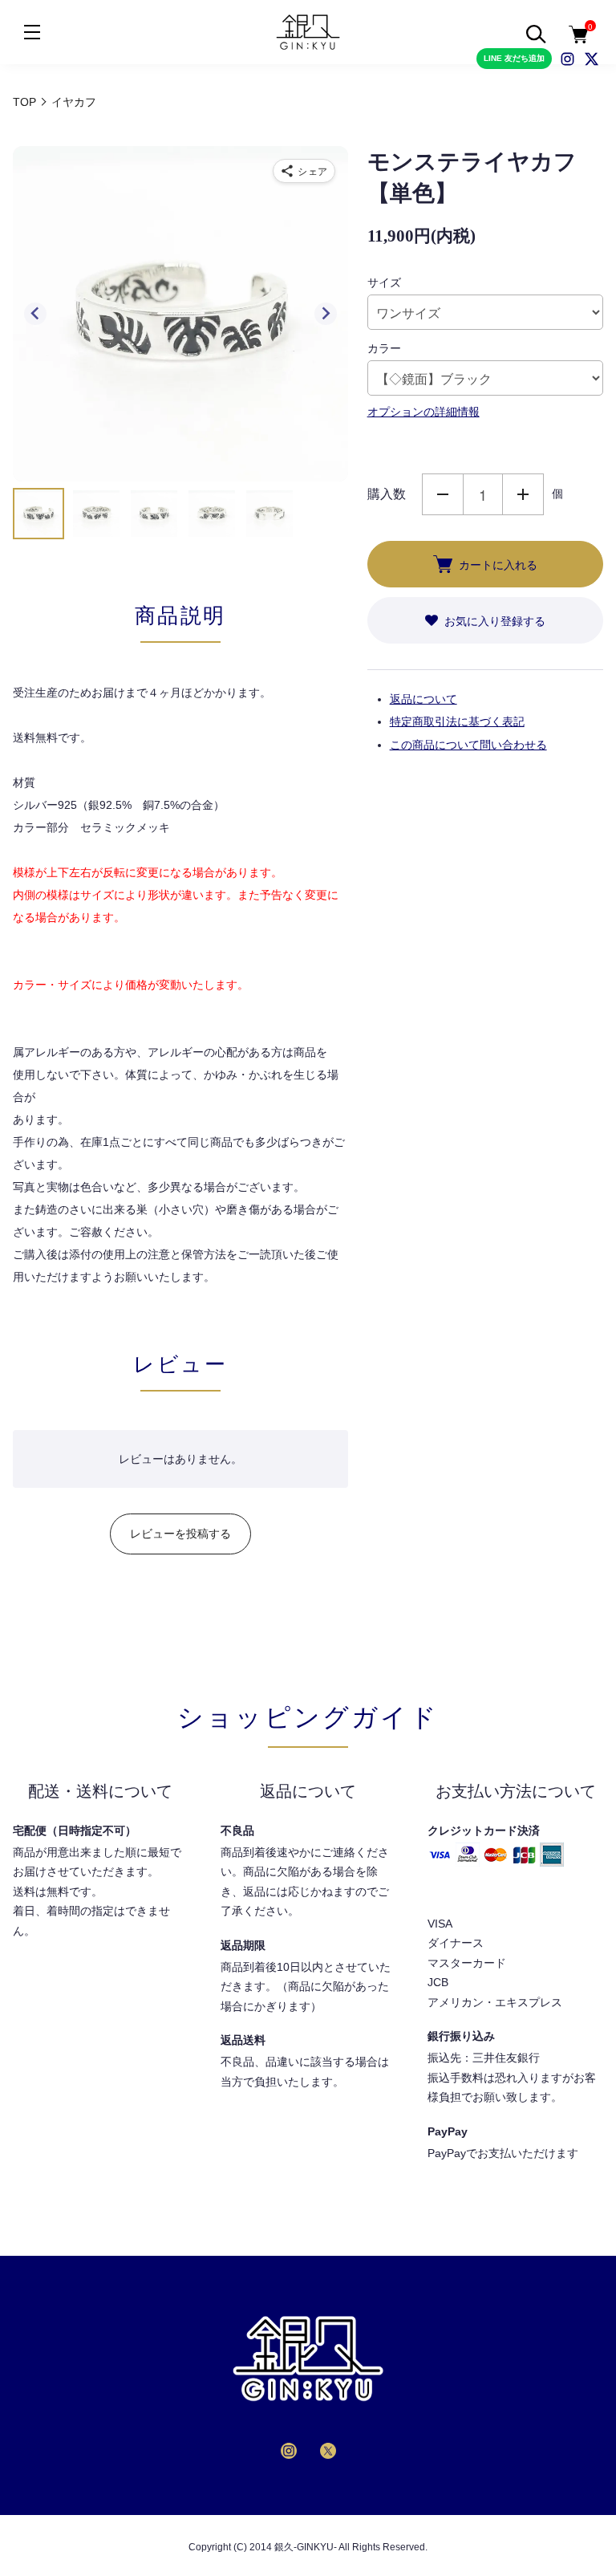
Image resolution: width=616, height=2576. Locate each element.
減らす (443, 494)
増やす (523, 494)
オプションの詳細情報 (423, 412)
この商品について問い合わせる (468, 745)
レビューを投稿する (180, 1534)
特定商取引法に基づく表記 (457, 721)
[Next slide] (326, 314)
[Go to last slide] (35, 314)
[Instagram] (567, 59)
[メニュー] (32, 32)
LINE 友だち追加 (514, 58)
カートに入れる (498, 564)
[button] (38, 514)
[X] (591, 59)
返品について (423, 699)
